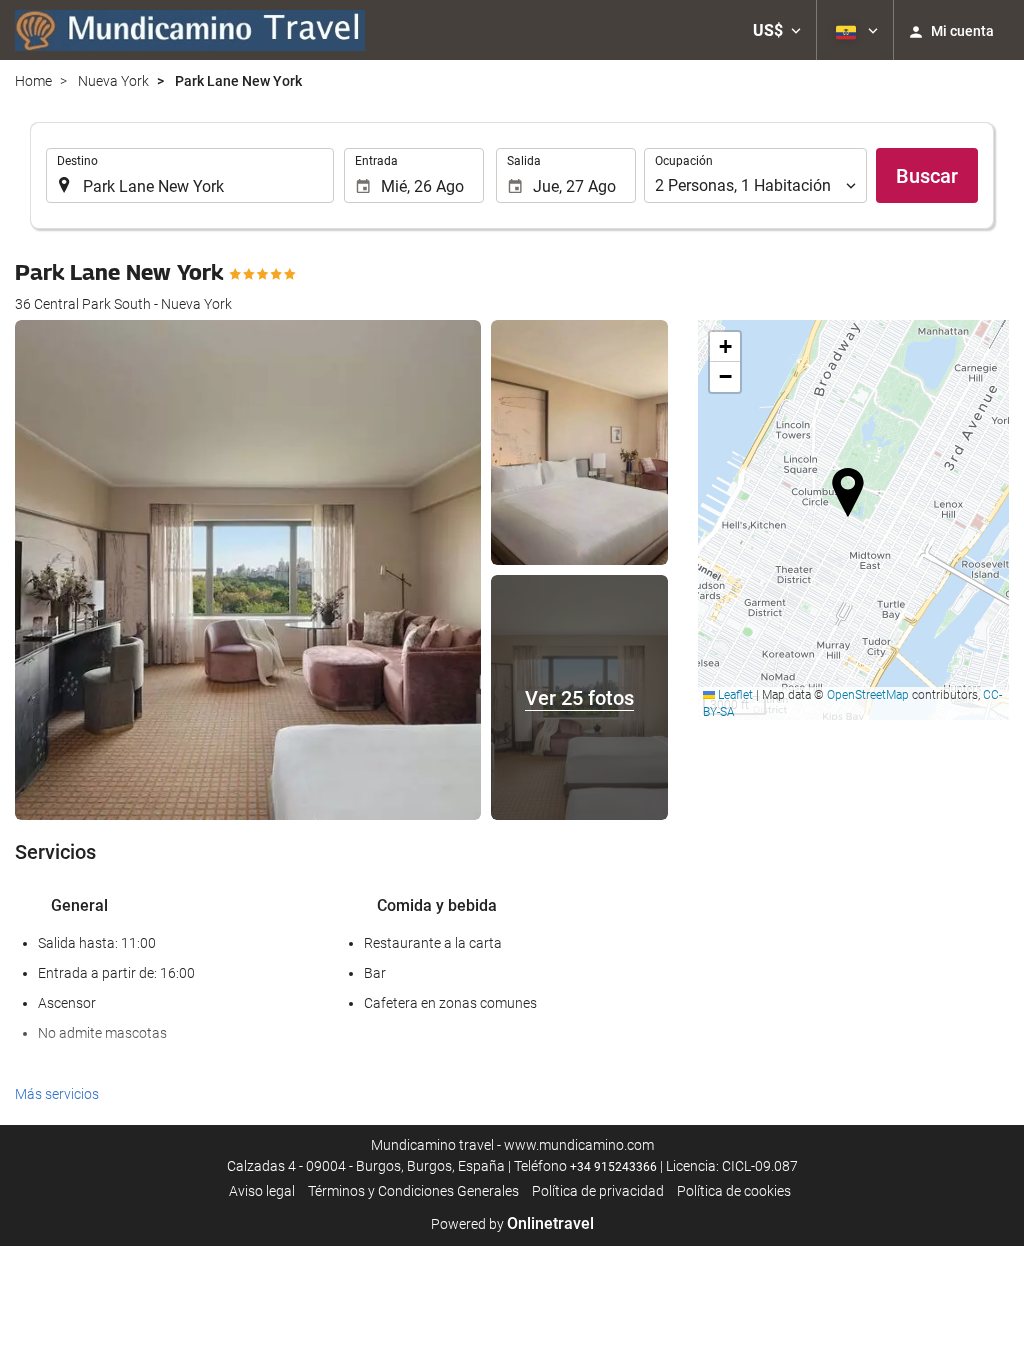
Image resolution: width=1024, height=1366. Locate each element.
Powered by (512, 1224)
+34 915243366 (613, 1167)
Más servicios (57, 1094)
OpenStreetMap (868, 695)
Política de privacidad (598, 1191)
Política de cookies (734, 1191)
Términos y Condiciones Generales (413, 1191)
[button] (777, 30)
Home (33, 81)
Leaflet (734, 695)
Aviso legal (262, 1191)
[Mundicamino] (190, 30)
